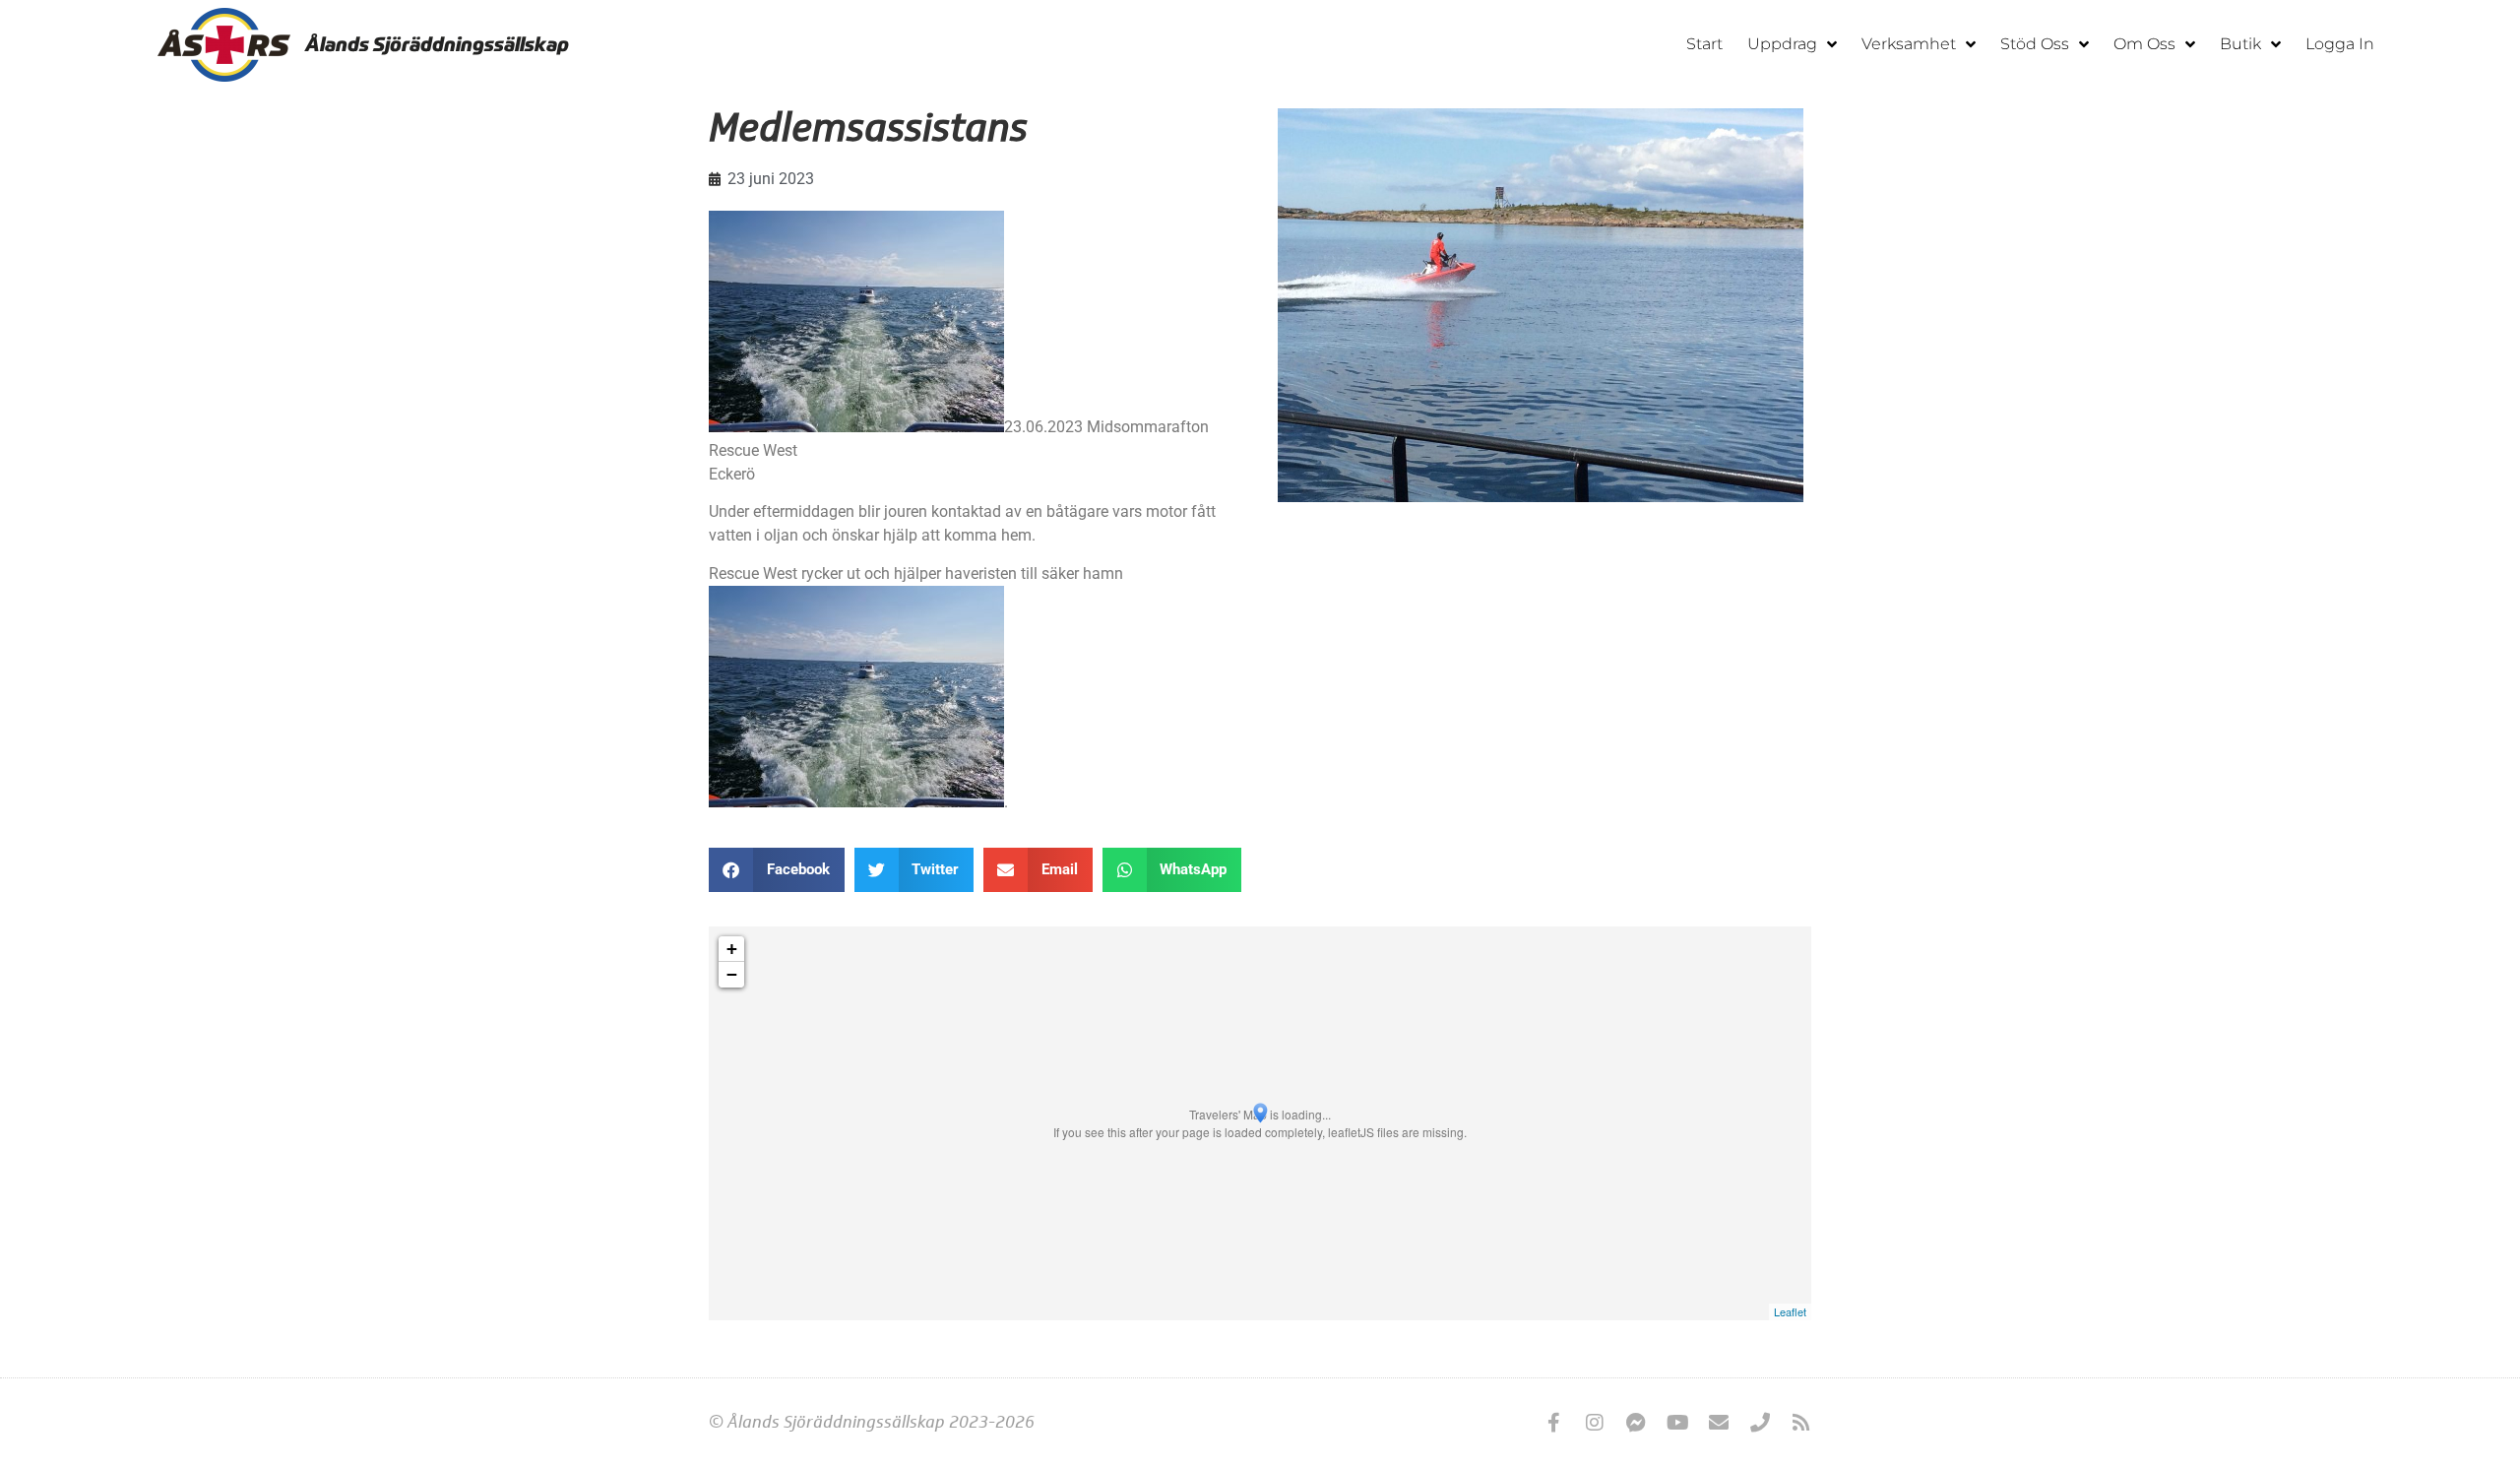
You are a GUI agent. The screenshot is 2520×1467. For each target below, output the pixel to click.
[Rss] (1801, 1423)
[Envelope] (1719, 1423)
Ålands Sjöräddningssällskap (437, 44)
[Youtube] (1677, 1423)
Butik (2240, 44)
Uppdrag (1782, 44)
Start (1704, 44)
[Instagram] (1595, 1423)
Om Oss (2144, 44)
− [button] (732, 974)
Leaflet (1790, 1311)
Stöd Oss (2035, 44)
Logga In (2340, 44)
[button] (777, 870)
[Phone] (1760, 1423)
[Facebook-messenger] (1636, 1423)
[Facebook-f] (1553, 1423)
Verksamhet (1909, 44)
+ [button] (732, 949)
